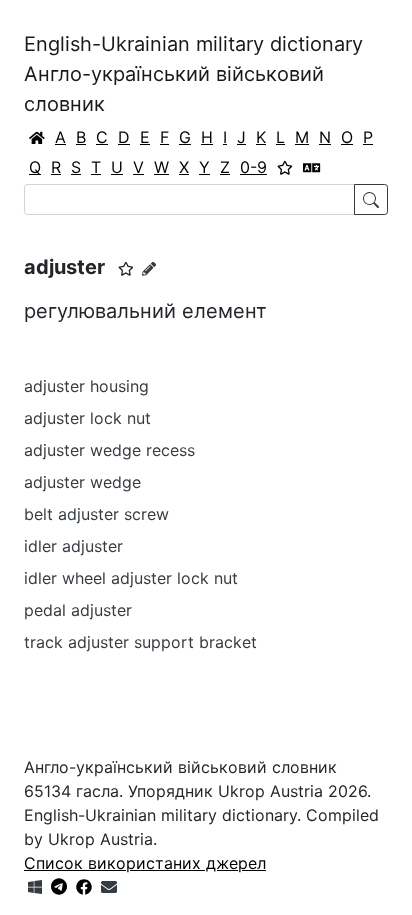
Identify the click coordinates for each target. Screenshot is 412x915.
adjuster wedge (82, 482)
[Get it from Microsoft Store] (35, 887)
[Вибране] (285, 167)
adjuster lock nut (87, 418)
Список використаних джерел (145, 863)
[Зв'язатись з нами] (109, 887)
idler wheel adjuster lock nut (131, 578)
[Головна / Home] (37, 137)
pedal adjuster (78, 610)
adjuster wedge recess (109, 450)
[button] (126, 269)
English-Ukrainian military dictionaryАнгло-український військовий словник (193, 74)
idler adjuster (73, 546)
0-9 (253, 167)
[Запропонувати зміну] (149, 268)
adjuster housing (86, 386)
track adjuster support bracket (140, 642)
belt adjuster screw (96, 514)
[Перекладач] (312, 167)
